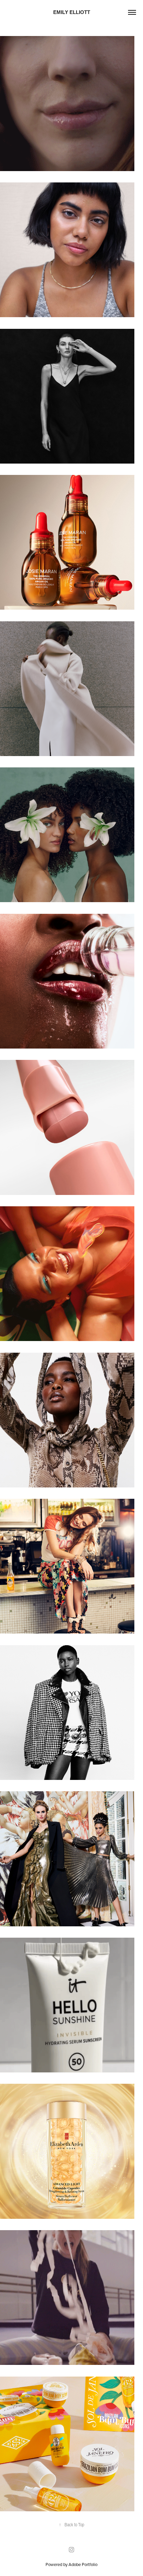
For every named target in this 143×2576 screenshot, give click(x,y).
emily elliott (72, 12)
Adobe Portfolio (83, 2564)
